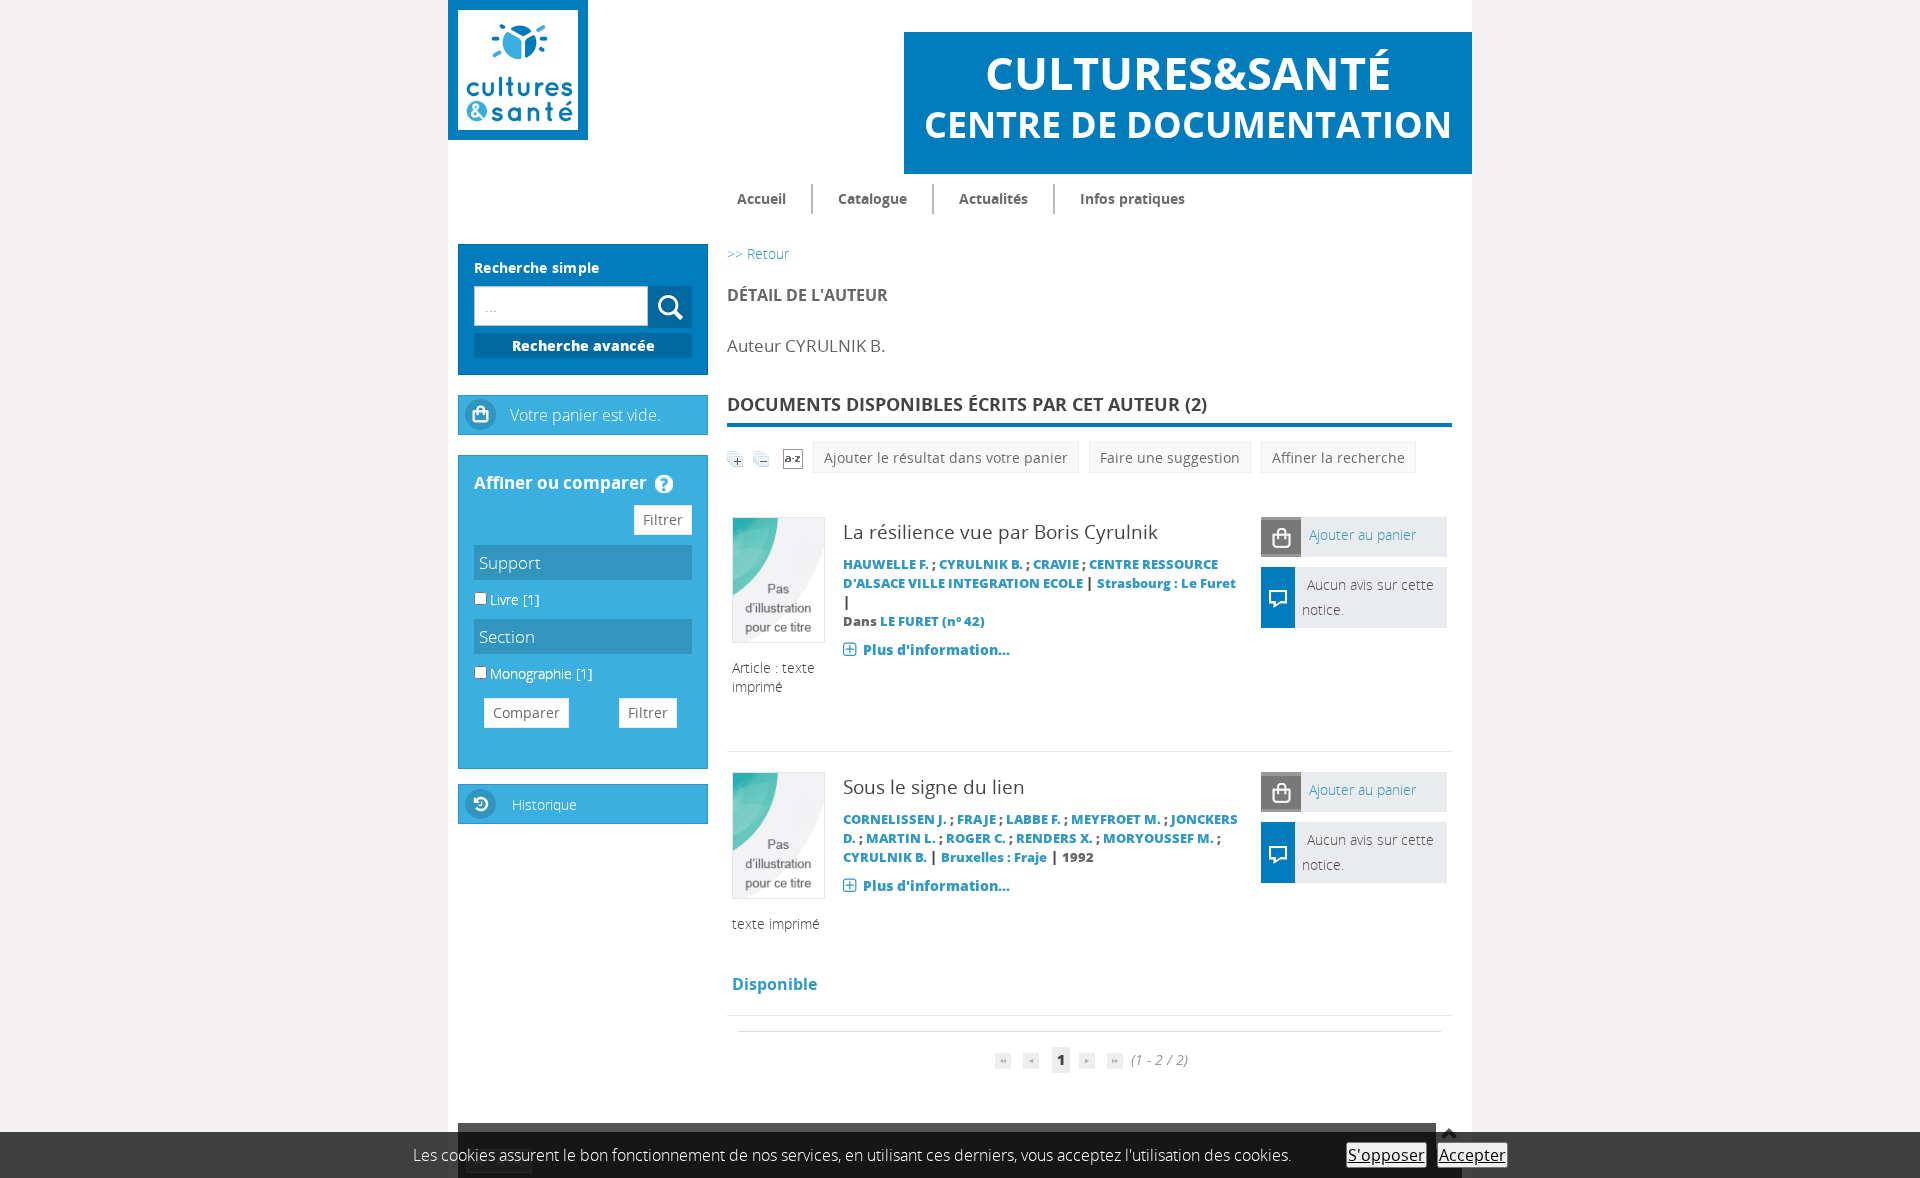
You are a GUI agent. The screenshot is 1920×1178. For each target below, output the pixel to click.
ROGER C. (976, 838)
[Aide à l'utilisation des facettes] (664, 484)
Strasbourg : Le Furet (1166, 583)
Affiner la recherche (1338, 457)
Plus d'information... (936, 649)
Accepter (1472, 1155)
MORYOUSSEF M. (1158, 838)
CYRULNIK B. (981, 564)
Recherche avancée (583, 345)
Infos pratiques (1132, 198)
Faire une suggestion (1170, 457)
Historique (544, 804)
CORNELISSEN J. (895, 819)
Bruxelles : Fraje (994, 857)
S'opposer (1386, 1155)
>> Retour (758, 253)
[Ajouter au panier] (1281, 536)
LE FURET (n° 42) (932, 621)
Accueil (761, 198)
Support (510, 562)
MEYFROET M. (1116, 819)
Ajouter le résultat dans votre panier (946, 457)
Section (507, 636)
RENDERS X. (1054, 838)
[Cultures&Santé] (518, 70)
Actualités (993, 198)
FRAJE (976, 819)
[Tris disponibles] (793, 457)
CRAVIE (1056, 564)
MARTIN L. (901, 838)
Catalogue (872, 198)
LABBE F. (1033, 819)
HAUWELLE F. (886, 564)
